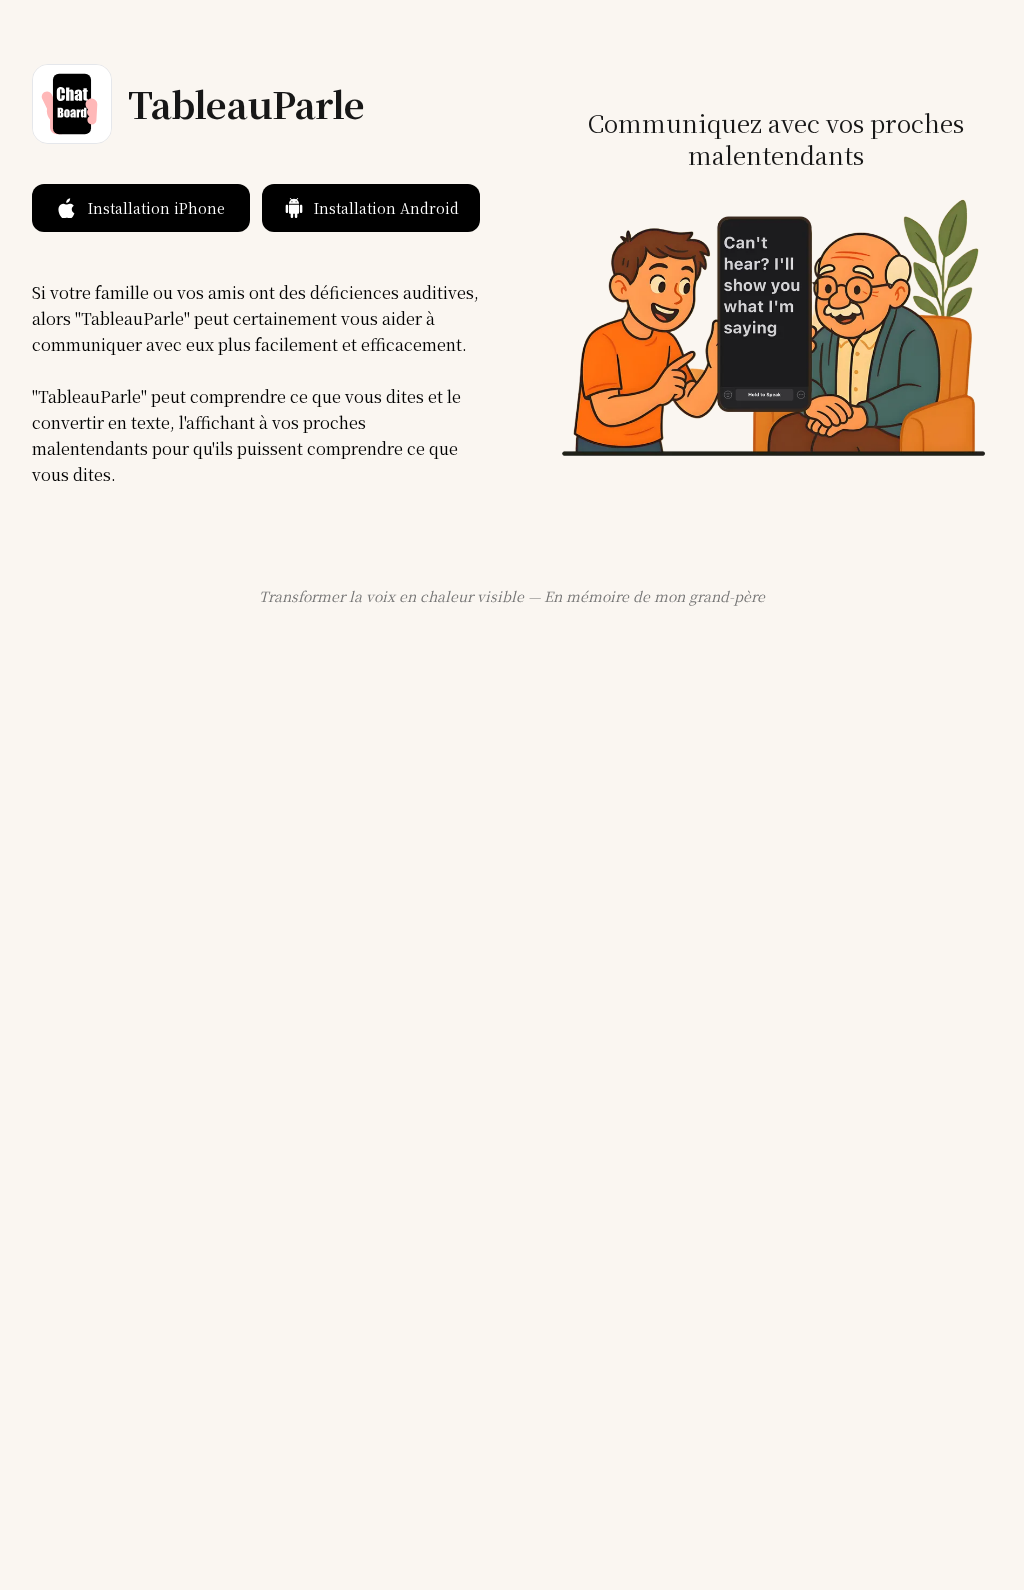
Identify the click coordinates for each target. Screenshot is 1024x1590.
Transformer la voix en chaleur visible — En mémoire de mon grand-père (512, 596)
